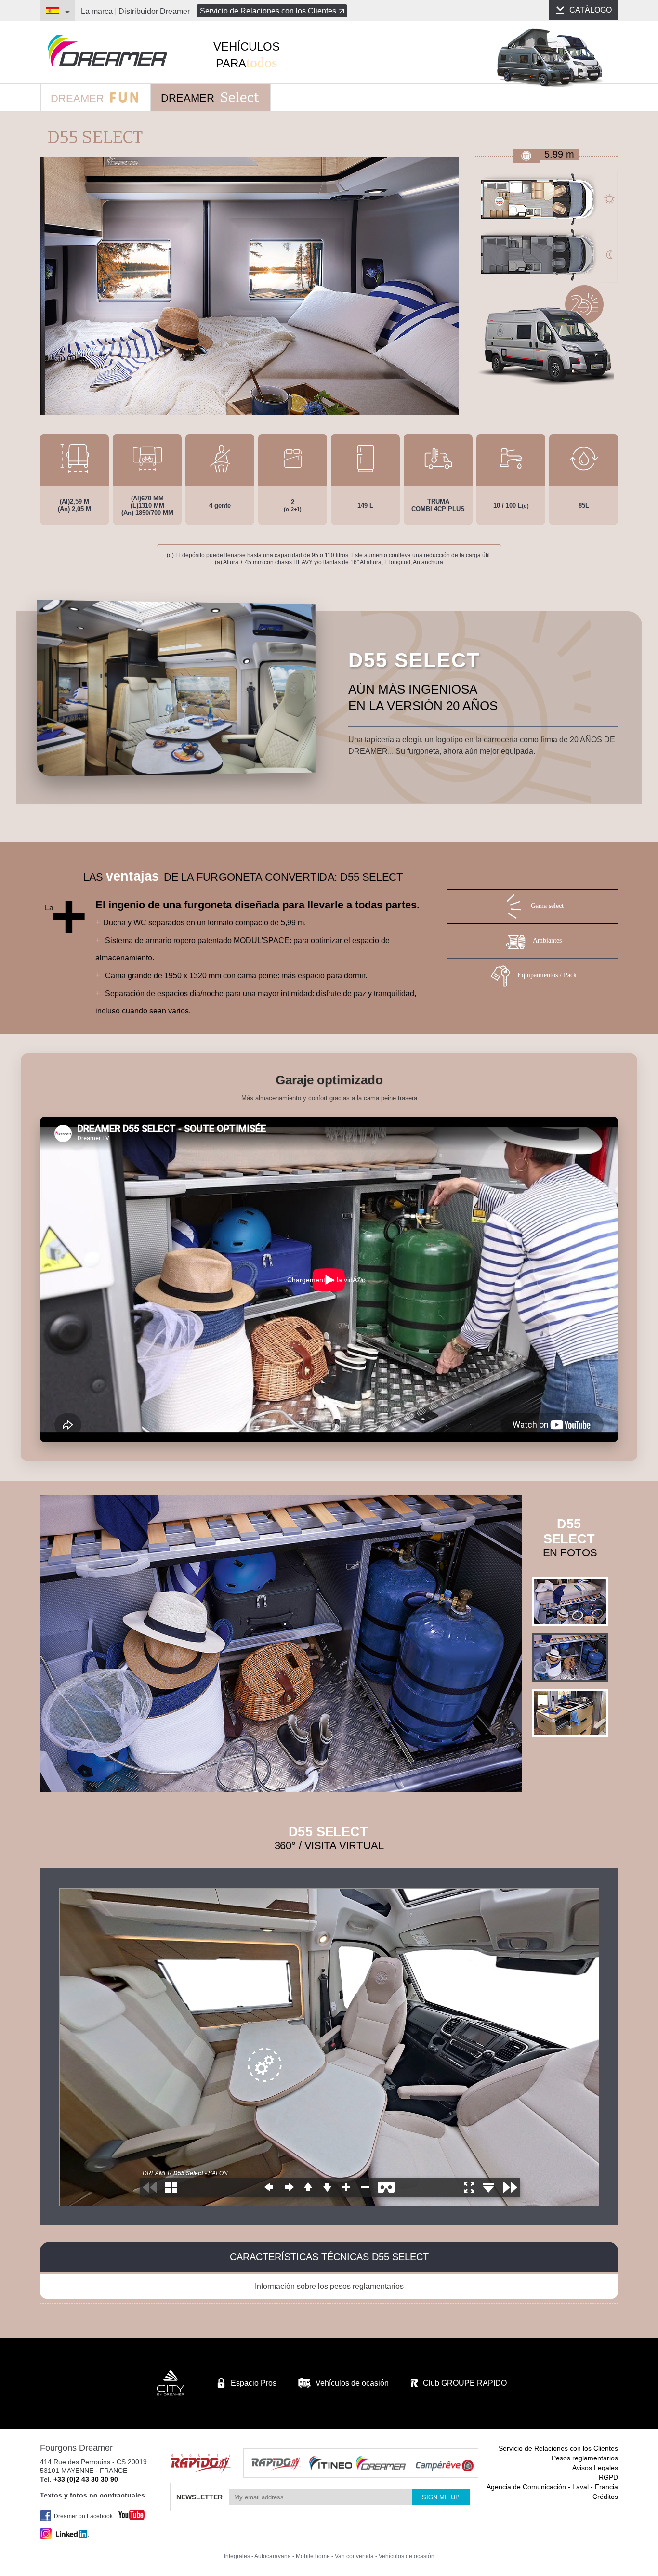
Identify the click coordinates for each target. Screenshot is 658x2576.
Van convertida (354, 2556)
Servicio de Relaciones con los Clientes (268, 11)
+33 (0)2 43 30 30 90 (86, 2479)
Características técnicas (329, 2257)
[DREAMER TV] (127, 2512)
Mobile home (313, 2556)
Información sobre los (329, 2286)
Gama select (547, 906)
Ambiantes (547, 941)
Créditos (605, 2497)
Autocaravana (273, 2556)
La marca (97, 11)
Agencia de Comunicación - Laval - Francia (552, 2487)
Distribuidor (154, 11)
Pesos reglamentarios (585, 2458)
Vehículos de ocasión (407, 2556)
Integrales (237, 2556)
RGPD (608, 2477)
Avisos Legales (595, 2468)
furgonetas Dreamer (107, 51)
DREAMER (79, 99)
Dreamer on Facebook (83, 2516)
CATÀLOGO (591, 10)
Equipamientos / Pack (547, 976)
